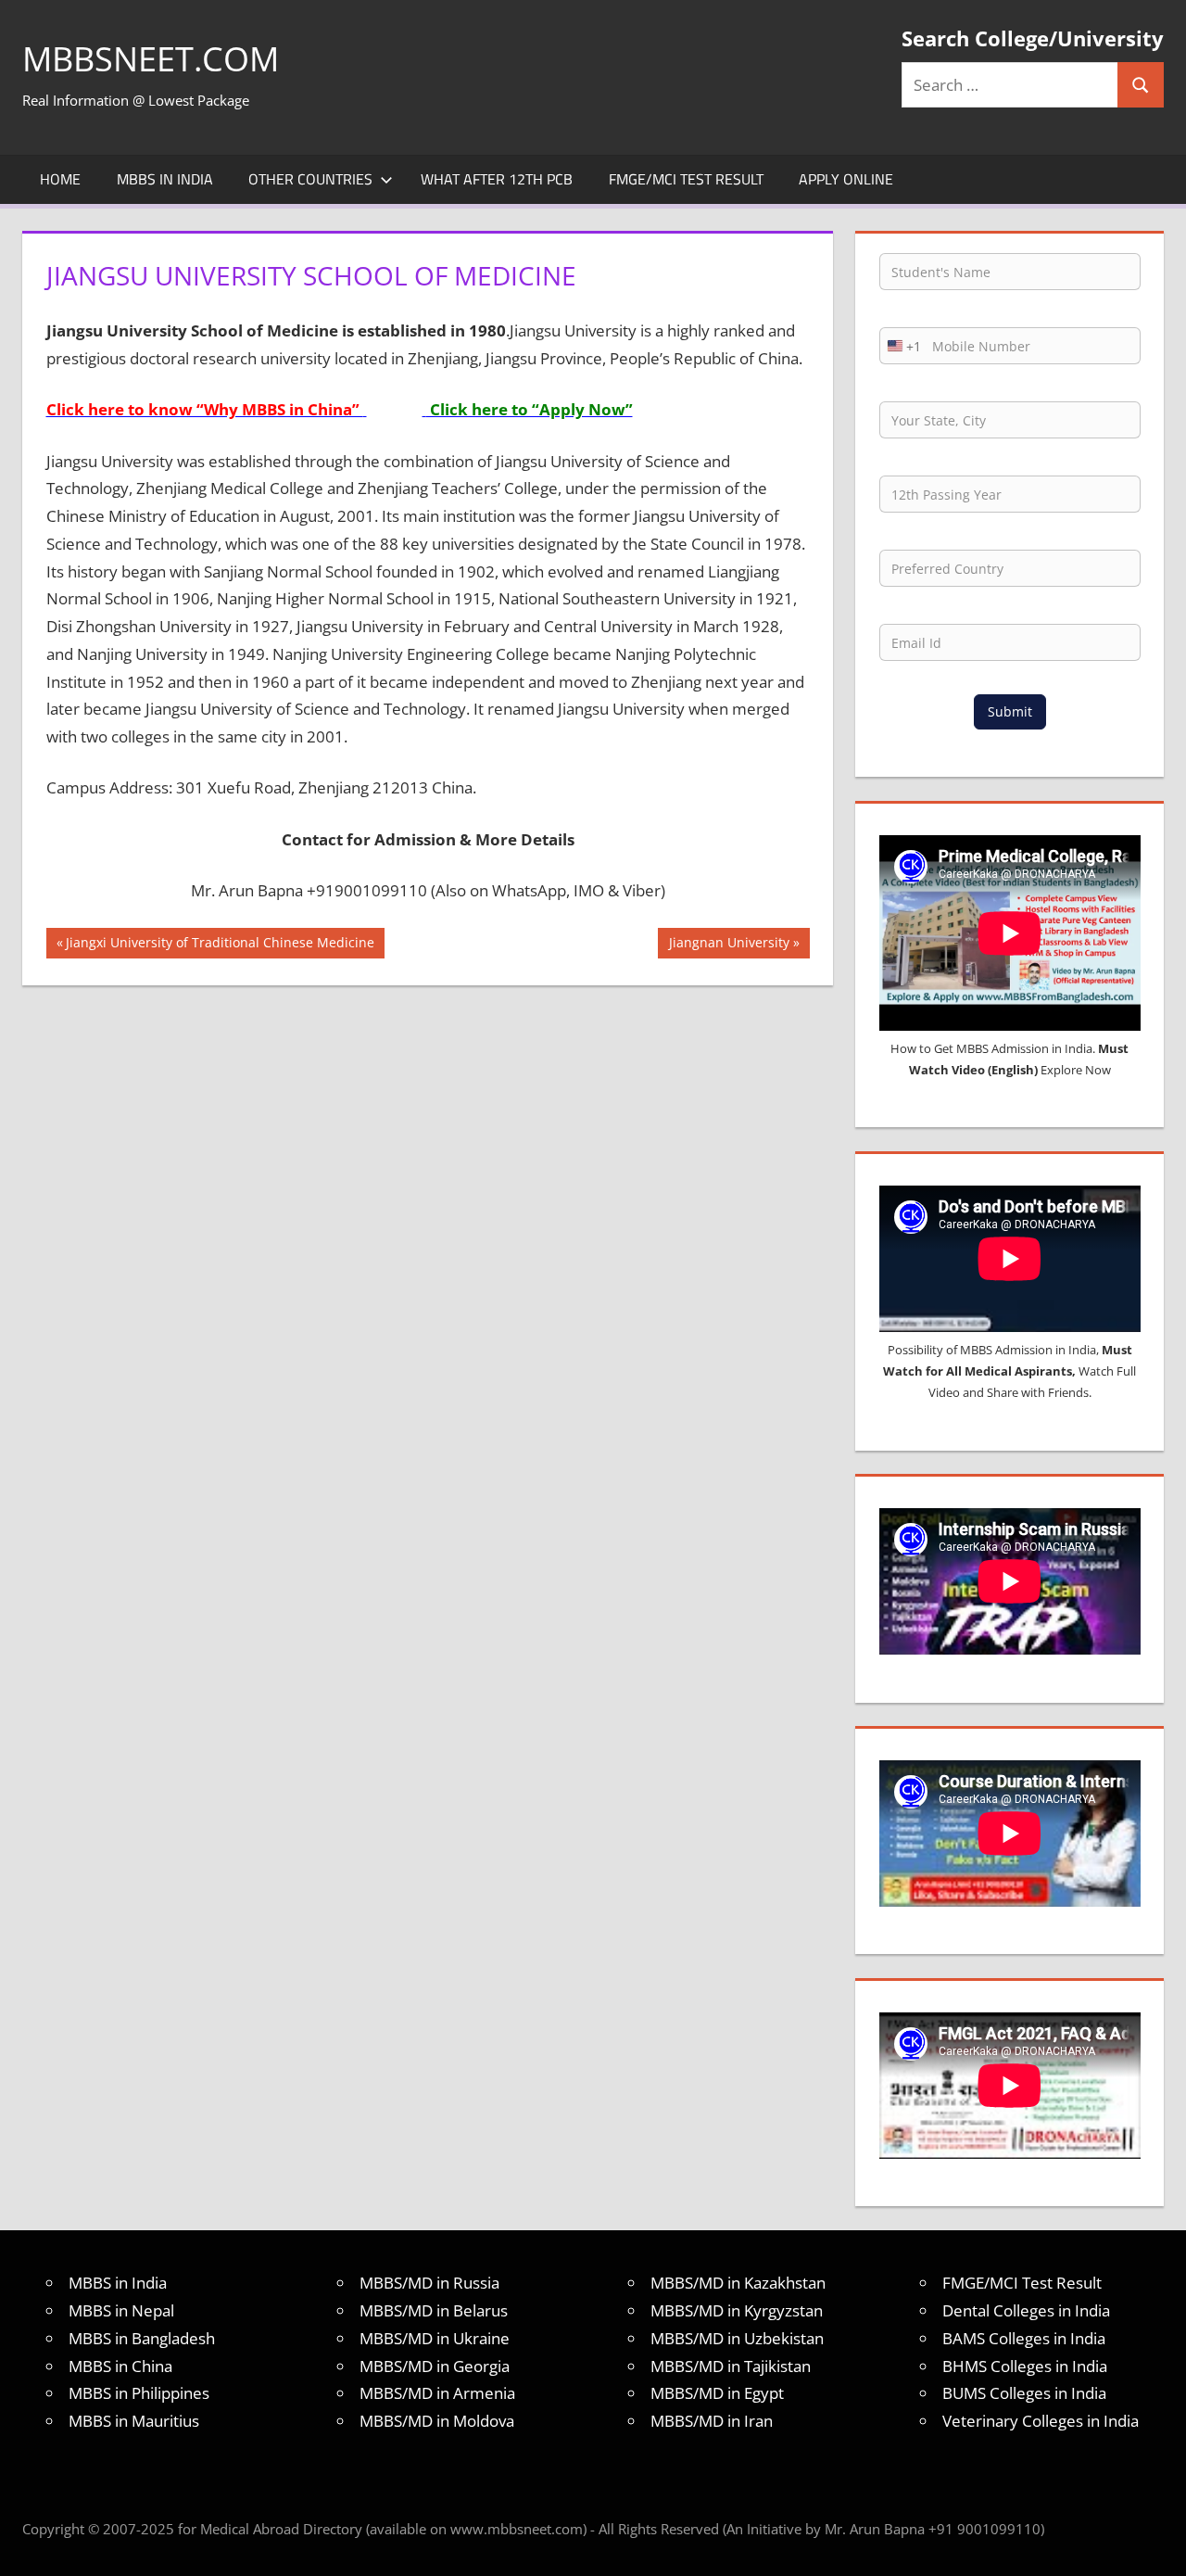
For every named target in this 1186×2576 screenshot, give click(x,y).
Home (60, 179)
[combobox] (901, 346)
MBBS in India (165, 179)
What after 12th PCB (497, 179)
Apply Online (846, 179)
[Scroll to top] (1155, 2545)
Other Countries (310, 179)
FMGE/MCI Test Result (686, 179)
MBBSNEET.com (151, 59)
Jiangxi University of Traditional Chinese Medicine (220, 945)
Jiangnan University (729, 945)
